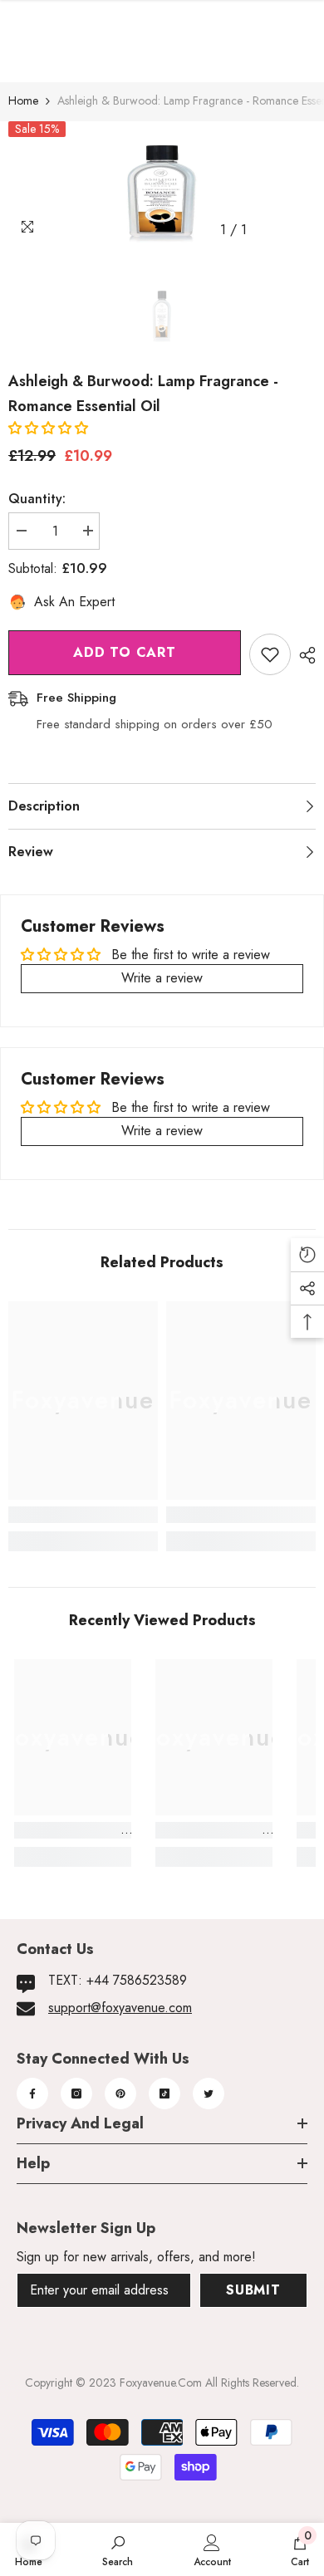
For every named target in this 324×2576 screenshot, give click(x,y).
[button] (48, 428)
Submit (253, 2290)
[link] (83, 1515)
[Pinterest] (120, 2094)
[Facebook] (32, 2094)
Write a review (162, 978)
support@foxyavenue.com (120, 2008)
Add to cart (125, 652)
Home (23, 100)
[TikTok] (164, 2094)
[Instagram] (76, 2094)
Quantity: (37, 499)
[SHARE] (303, 655)
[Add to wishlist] (270, 654)
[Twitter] (209, 2094)
